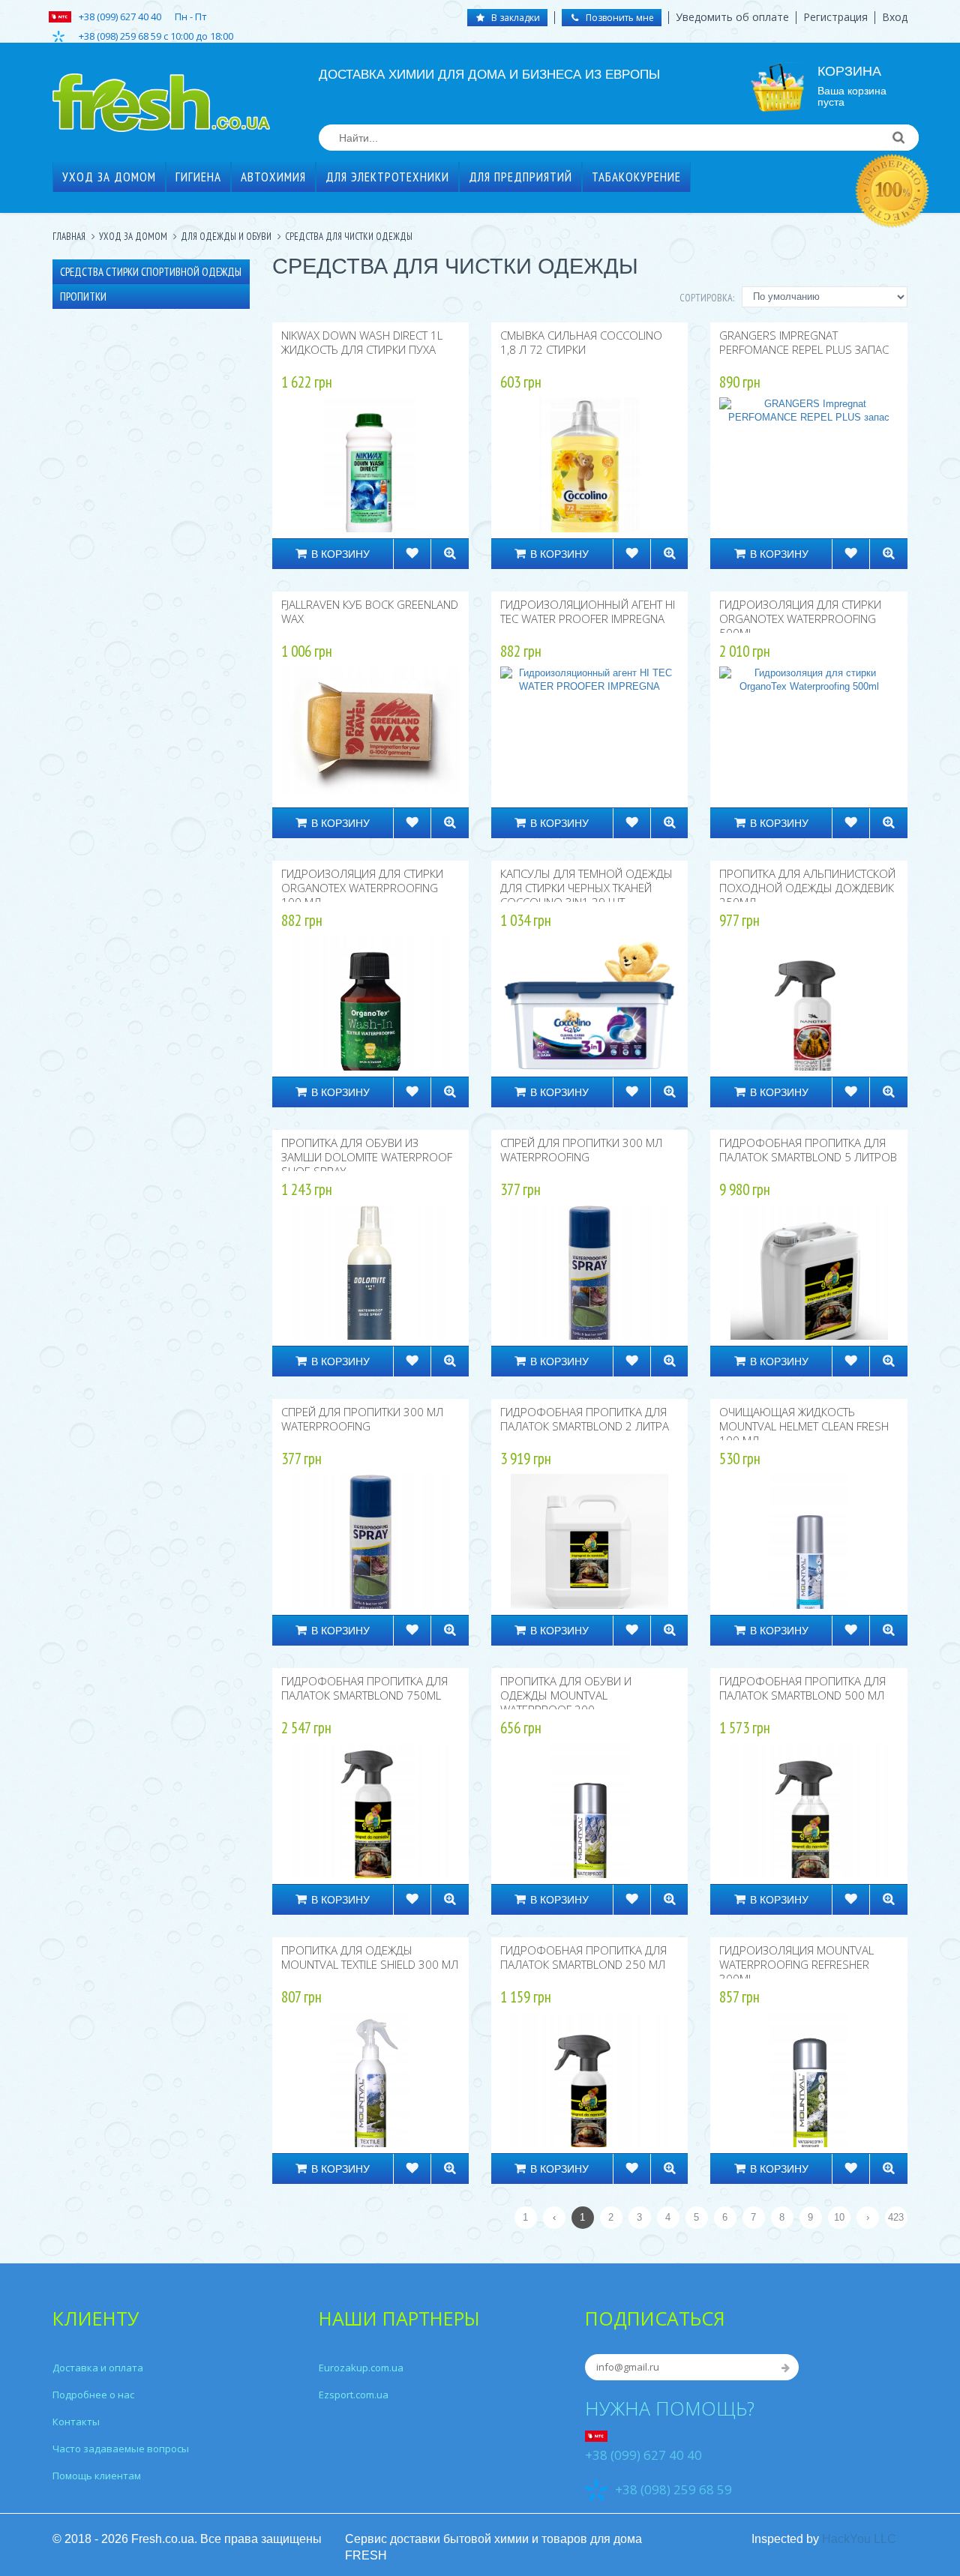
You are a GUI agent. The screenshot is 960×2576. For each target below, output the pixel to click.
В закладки (514, 18)
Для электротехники (387, 177)
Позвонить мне (619, 18)
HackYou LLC (859, 2539)
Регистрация (835, 17)
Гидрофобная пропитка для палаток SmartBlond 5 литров (808, 1150)
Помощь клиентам (97, 2476)
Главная (69, 237)
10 (839, 2217)
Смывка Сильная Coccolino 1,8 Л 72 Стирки (581, 342)
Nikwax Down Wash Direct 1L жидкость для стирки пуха (362, 342)
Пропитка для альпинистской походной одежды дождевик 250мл (807, 888)
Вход (895, 17)
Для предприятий (520, 177)
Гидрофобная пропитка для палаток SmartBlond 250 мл (583, 1957)
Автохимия (273, 177)
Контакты (76, 2422)
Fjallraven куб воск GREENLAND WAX (370, 611)
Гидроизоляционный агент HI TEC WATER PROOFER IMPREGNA (588, 611)
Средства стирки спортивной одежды (151, 272)
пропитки (83, 297)
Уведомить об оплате (732, 17)
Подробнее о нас (93, 2395)
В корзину (340, 554)
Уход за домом (109, 177)
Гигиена (198, 177)
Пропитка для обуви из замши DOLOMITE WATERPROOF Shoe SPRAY (367, 1157)
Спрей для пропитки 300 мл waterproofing (581, 1150)
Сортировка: (707, 298)
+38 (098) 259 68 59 (673, 2489)
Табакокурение (636, 177)
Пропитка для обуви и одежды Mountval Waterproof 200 (566, 1695)
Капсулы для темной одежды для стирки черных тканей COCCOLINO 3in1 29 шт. (586, 888)
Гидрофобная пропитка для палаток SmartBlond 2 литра (585, 1419)
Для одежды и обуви (226, 237)
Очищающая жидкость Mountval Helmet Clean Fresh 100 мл (804, 1426)
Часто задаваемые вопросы (121, 2449)
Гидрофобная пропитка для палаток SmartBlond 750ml (364, 1688)
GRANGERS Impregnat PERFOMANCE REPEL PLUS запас (804, 342)
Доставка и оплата (98, 2368)
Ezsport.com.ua (354, 2395)
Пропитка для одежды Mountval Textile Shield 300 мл (370, 1957)
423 (896, 2217)
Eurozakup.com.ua (361, 2368)
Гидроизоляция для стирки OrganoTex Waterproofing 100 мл (362, 888)
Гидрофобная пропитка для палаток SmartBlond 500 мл (802, 1688)
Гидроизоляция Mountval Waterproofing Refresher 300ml (796, 1964)
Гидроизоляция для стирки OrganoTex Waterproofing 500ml (800, 619)
